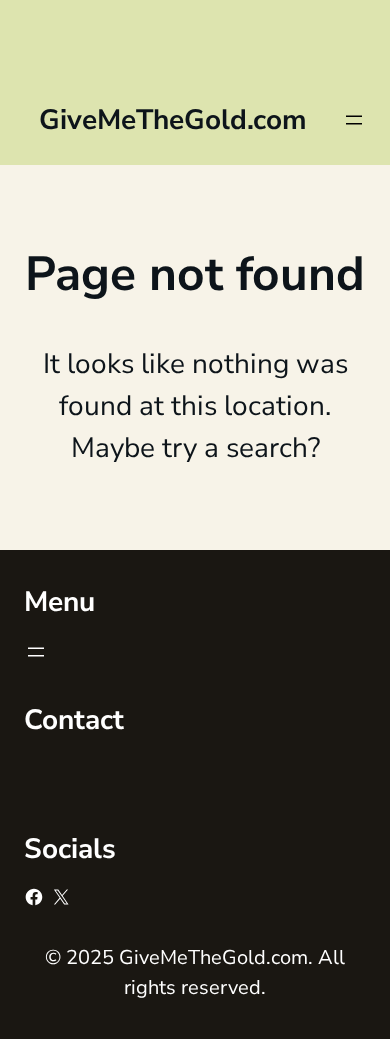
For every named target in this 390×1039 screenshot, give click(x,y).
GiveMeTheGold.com (173, 120)
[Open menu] (354, 120)
